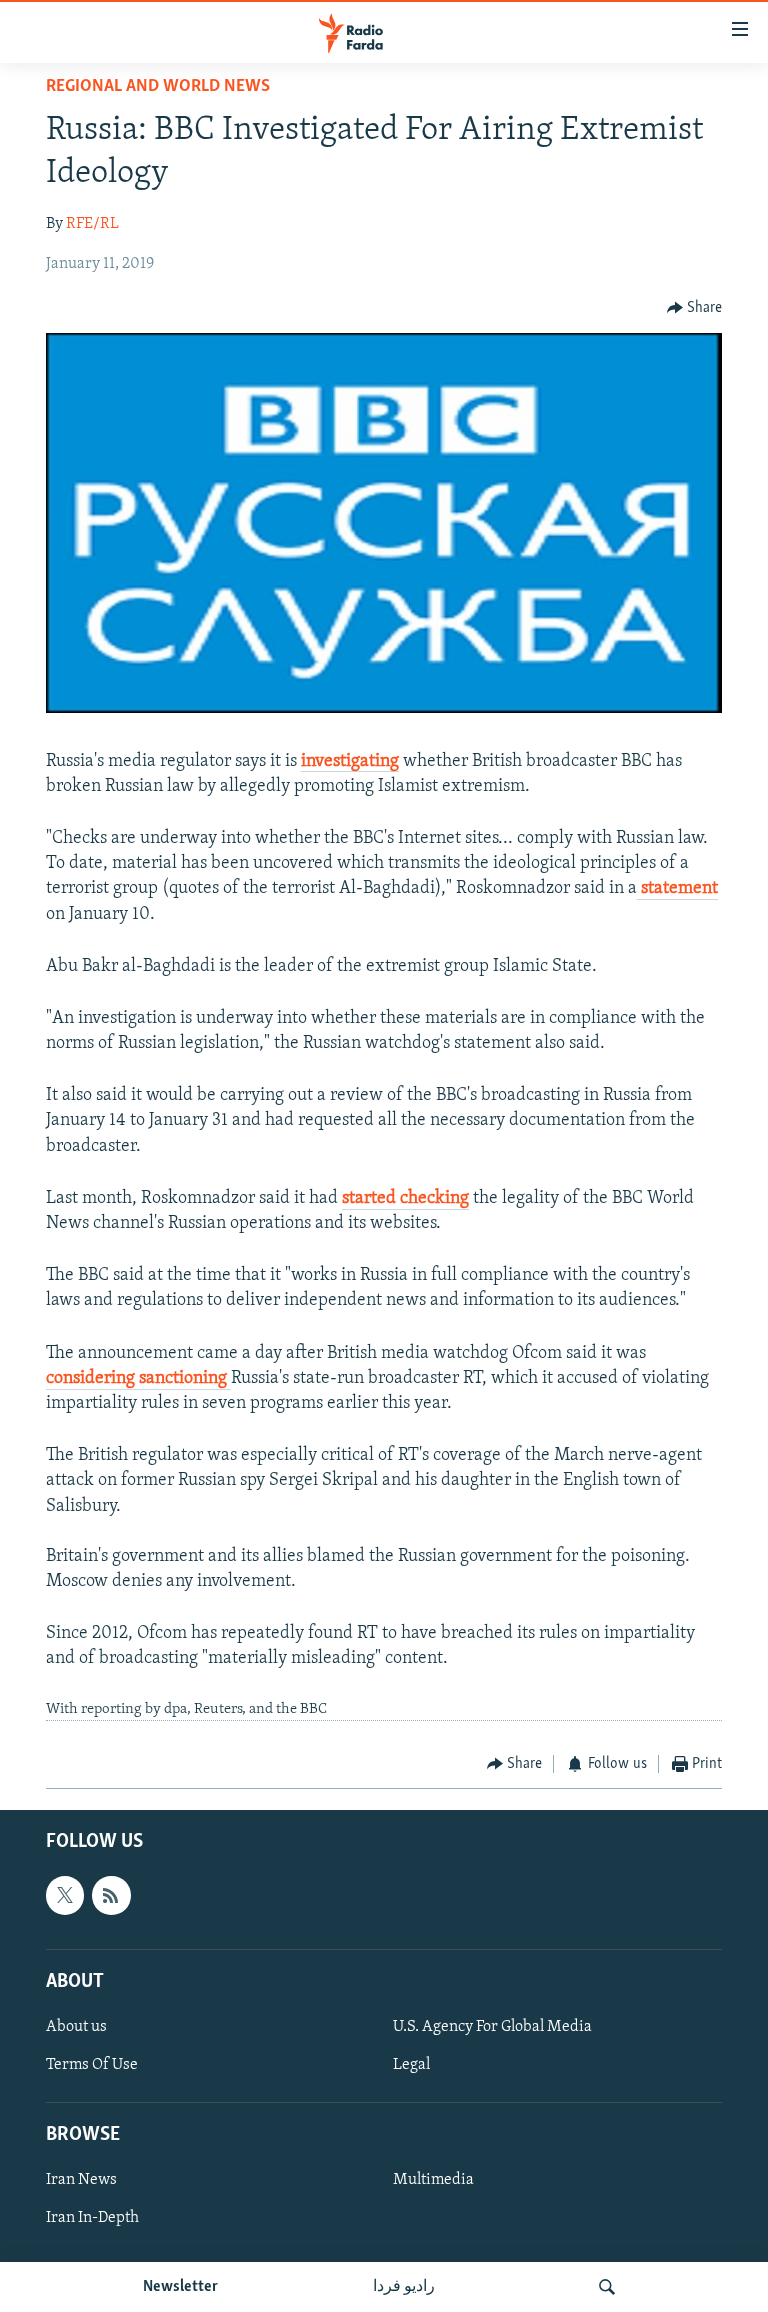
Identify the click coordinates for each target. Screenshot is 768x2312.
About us (76, 2027)
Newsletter (180, 2287)
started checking (405, 1199)
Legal (411, 2065)
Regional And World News (158, 87)
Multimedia (433, 2180)
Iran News (81, 2180)
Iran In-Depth (92, 2218)
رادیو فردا (404, 2287)
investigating (350, 762)
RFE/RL (92, 224)
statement (677, 889)
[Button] (695, 308)
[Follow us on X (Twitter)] (65, 1895)
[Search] (607, 2287)
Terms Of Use (92, 2065)
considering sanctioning (138, 1379)
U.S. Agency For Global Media (492, 2027)
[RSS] (111, 1895)
